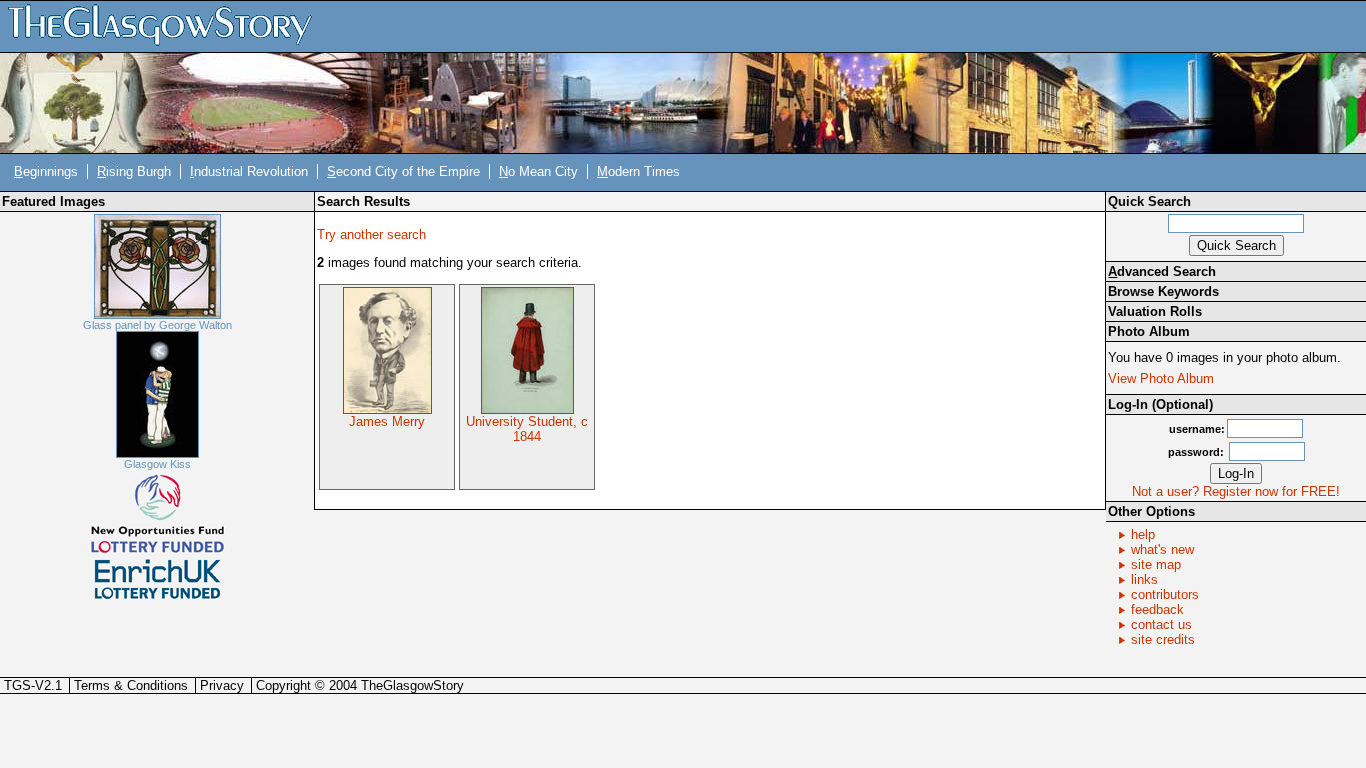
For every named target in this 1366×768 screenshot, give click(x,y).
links (1144, 579)
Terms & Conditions (131, 685)
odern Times (638, 171)
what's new (1162, 549)
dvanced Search (1162, 271)
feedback (1157, 609)
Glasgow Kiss (157, 464)
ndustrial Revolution (249, 171)
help (1143, 534)
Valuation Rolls (1155, 311)
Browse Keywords (1163, 291)
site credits (1163, 639)
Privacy (222, 685)
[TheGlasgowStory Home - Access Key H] (167, 25)
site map (1156, 564)
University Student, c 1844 (527, 429)
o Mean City (538, 171)
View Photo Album (1161, 378)
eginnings (46, 171)
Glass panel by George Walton (157, 325)
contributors (1165, 594)
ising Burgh (134, 171)
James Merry (387, 421)
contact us (1161, 624)
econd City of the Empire (403, 171)
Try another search (371, 234)
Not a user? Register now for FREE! (1236, 491)
